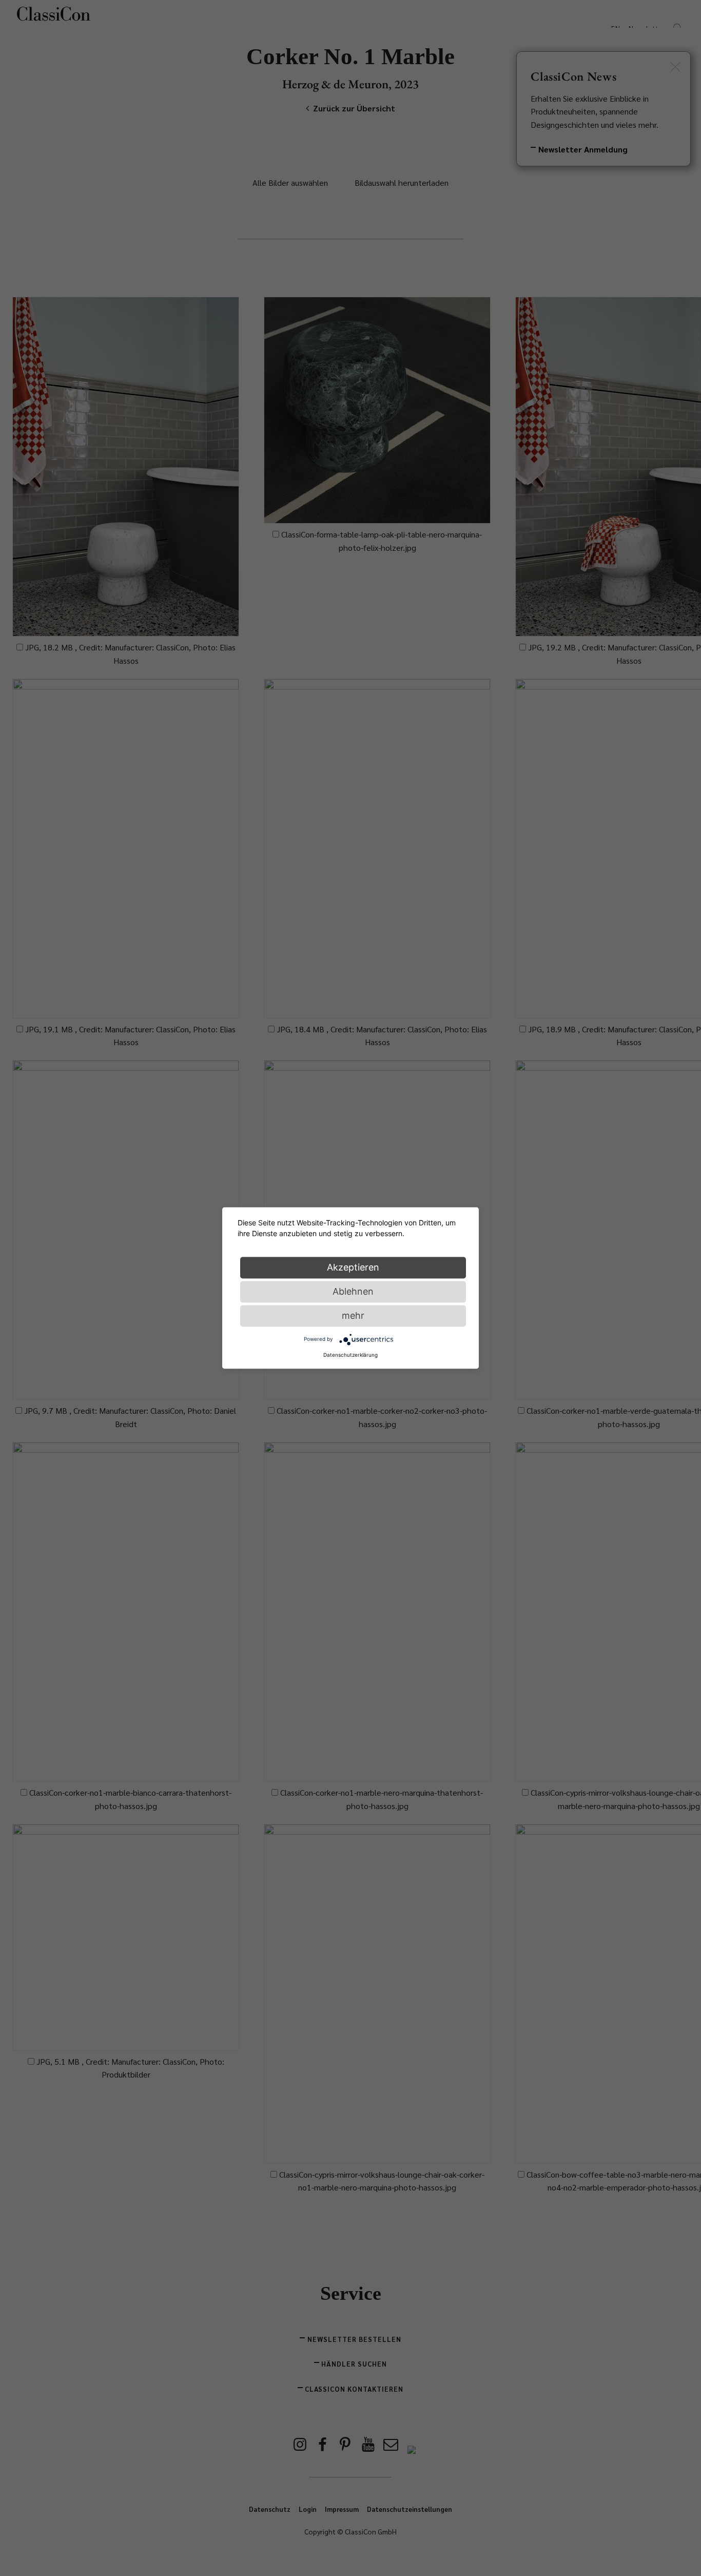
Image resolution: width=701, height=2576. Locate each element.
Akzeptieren (353, 1267)
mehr (353, 1315)
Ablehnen (353, 1291)
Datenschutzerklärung (350, 1355)
